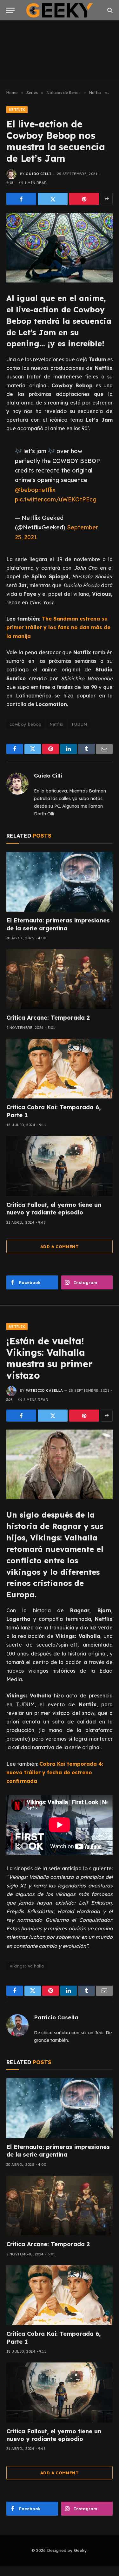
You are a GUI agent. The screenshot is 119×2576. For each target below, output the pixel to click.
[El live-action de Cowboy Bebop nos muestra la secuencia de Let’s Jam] (60, 248)
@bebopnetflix (35, 490)
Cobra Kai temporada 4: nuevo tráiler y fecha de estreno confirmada (55, 1772)
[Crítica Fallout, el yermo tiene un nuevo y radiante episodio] (60, 1166)
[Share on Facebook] (21, 199)
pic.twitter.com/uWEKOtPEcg (56, 499)
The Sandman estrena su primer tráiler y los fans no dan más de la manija (58, 627)
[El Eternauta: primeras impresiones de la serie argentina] (60, 882)
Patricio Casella (44, 1390)
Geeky (80, 2550)
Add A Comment (60, 1247)
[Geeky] (60, 10)
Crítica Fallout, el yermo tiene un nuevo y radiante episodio (54, 1209)
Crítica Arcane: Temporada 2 (48, 1018)
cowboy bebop (26, 724)
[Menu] (10, 10)
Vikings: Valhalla (27, 1966)
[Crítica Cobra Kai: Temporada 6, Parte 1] (60, 1069)
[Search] (109, 10)
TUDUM (79, 724)
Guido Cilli (38, 174)
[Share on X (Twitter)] (53, 199)
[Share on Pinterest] (84, 199)
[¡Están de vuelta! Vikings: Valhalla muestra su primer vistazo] (60, 1464)
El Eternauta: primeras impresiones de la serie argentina (58, 924)
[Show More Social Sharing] (107, 199)
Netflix (17, 110)
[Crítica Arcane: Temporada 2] (60, 979)
